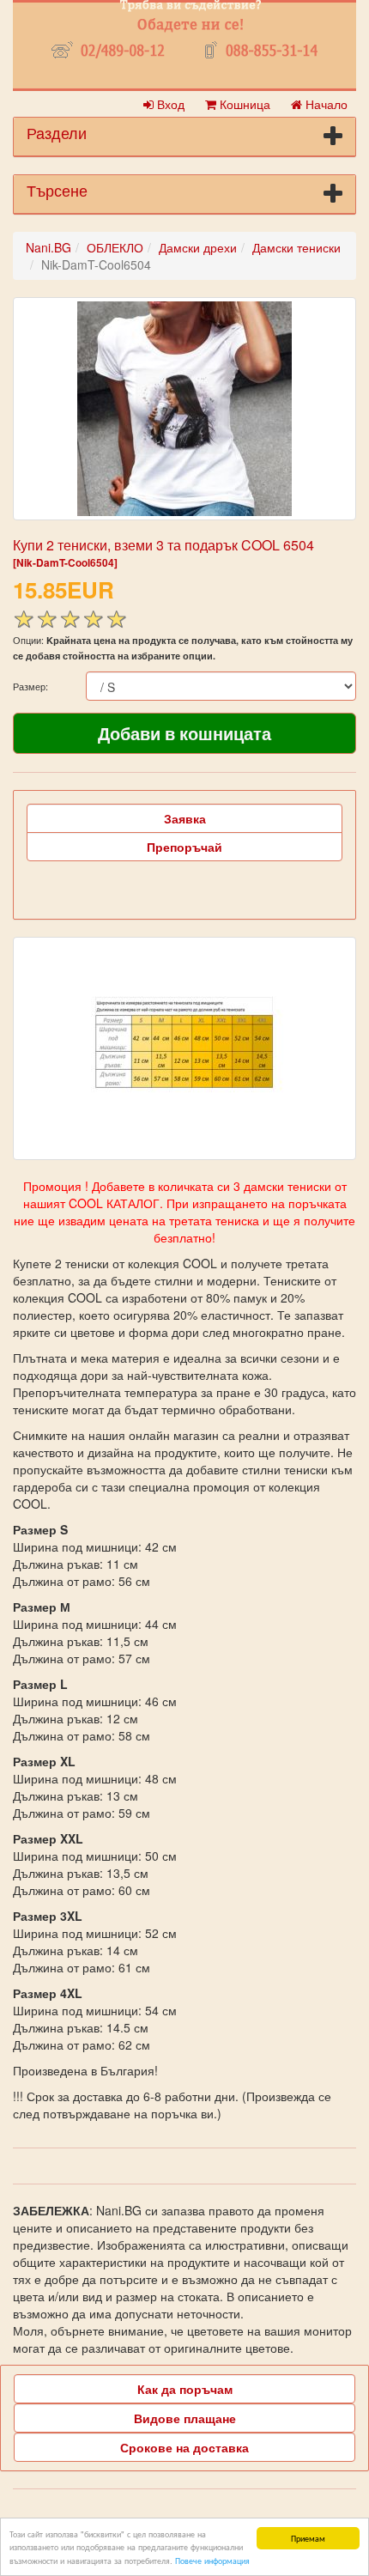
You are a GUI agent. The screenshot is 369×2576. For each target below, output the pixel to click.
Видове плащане (185, 2418)
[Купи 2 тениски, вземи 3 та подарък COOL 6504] (184, 409)
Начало (325, 104)
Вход (169, 104)
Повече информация (212, 2560)
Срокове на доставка (184, 2447)
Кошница (243, 104)
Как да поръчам (185, 2389)
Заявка (185, 818)
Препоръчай (184, 847)
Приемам (308, 2538)
